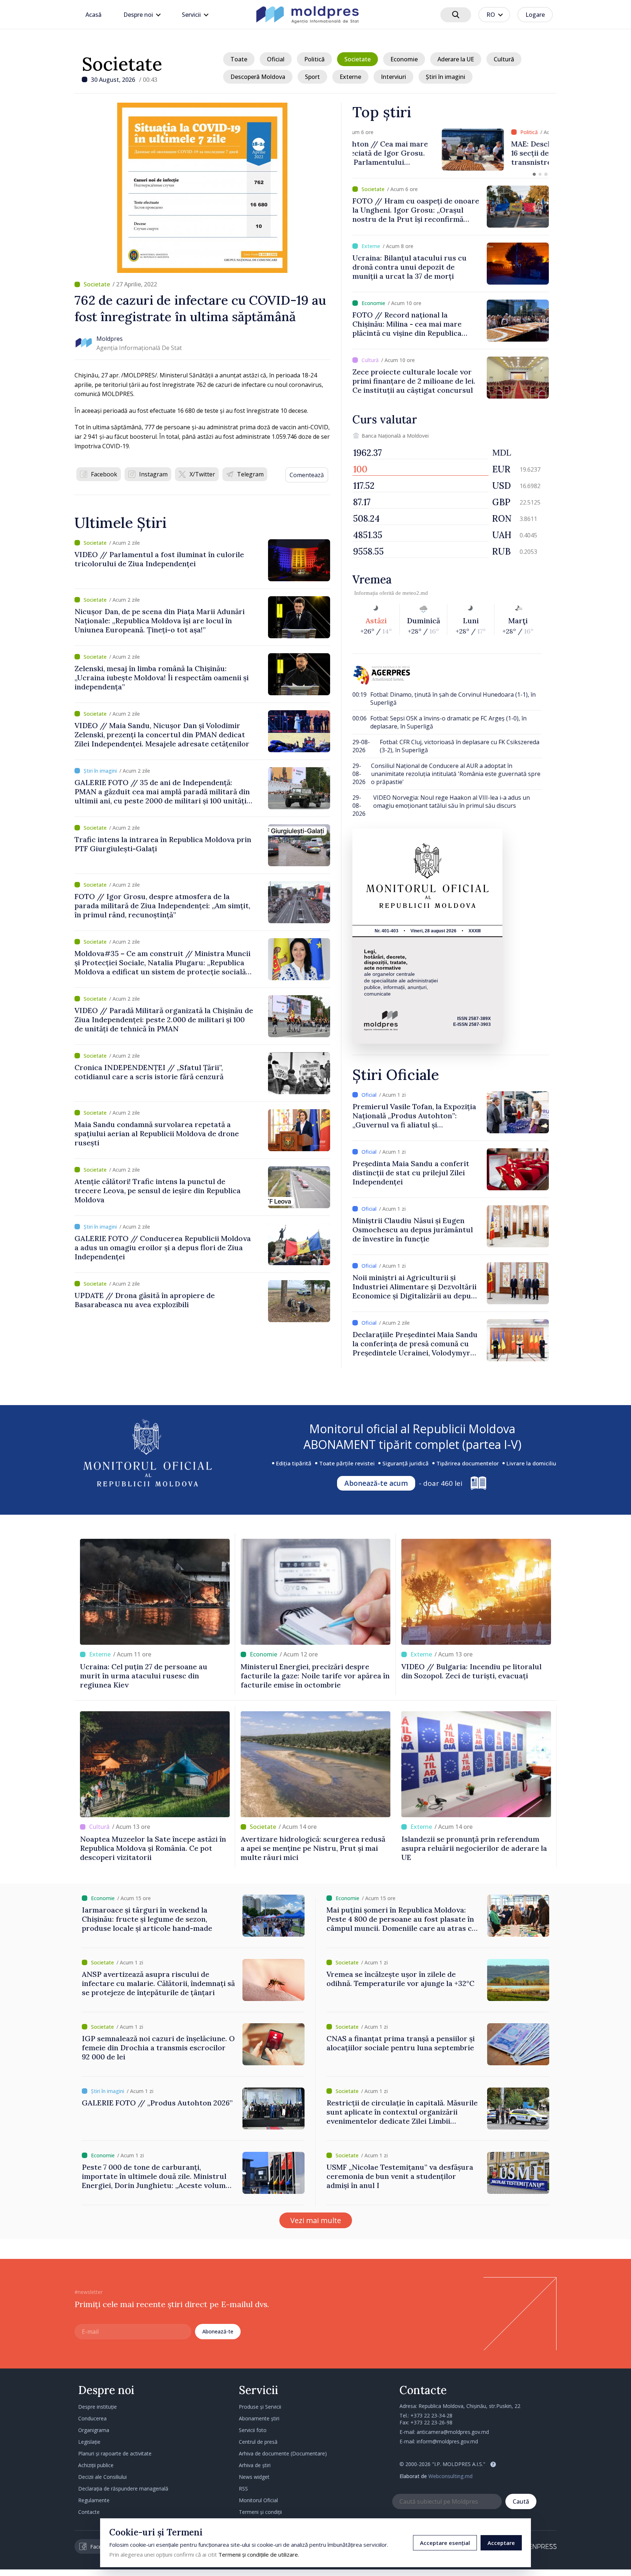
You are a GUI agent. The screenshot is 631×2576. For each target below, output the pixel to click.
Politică (314, 59)
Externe (350, 77)
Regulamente (94, 2500)
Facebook (104, 474)
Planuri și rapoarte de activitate (115, 2453)
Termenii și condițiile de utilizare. (259, 2554)
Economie (404, 59)
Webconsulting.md (450, 2476)
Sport (312, 77)
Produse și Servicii (260, 2407)
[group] (451, 150)
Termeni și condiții (260, 2512)
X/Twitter (202, 474)
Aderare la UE (456, 59)
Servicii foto (253, 2430)
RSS (243, 2489)
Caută (521, 2501)
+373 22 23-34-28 (431, 2415)
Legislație (89, 2442)
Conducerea (92, 2418)
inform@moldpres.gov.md (447, 2441)
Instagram (153, 474)
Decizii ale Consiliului (102, 2477)
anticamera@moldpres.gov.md (453, 2432)
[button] (534, 174)
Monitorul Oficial (258, 2500)
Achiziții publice (96, 2465)
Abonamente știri (259, 2418)
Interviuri (393, 77)
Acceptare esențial (445, 2543)
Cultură (504, 59)
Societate (122, 64)
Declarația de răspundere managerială (123, 2489)
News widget (254, 2477)
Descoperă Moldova (258, 77)
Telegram (250, 474)
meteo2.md (415, 593)
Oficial (276, 59)
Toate (239, 59)
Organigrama (94, 2430)
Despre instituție (97, 2407)
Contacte (89, 2512)
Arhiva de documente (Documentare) (283, 2453)
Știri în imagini (445, 77)
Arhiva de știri (255, 2465)
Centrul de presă (258, 2442)
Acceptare (501, 2543)
